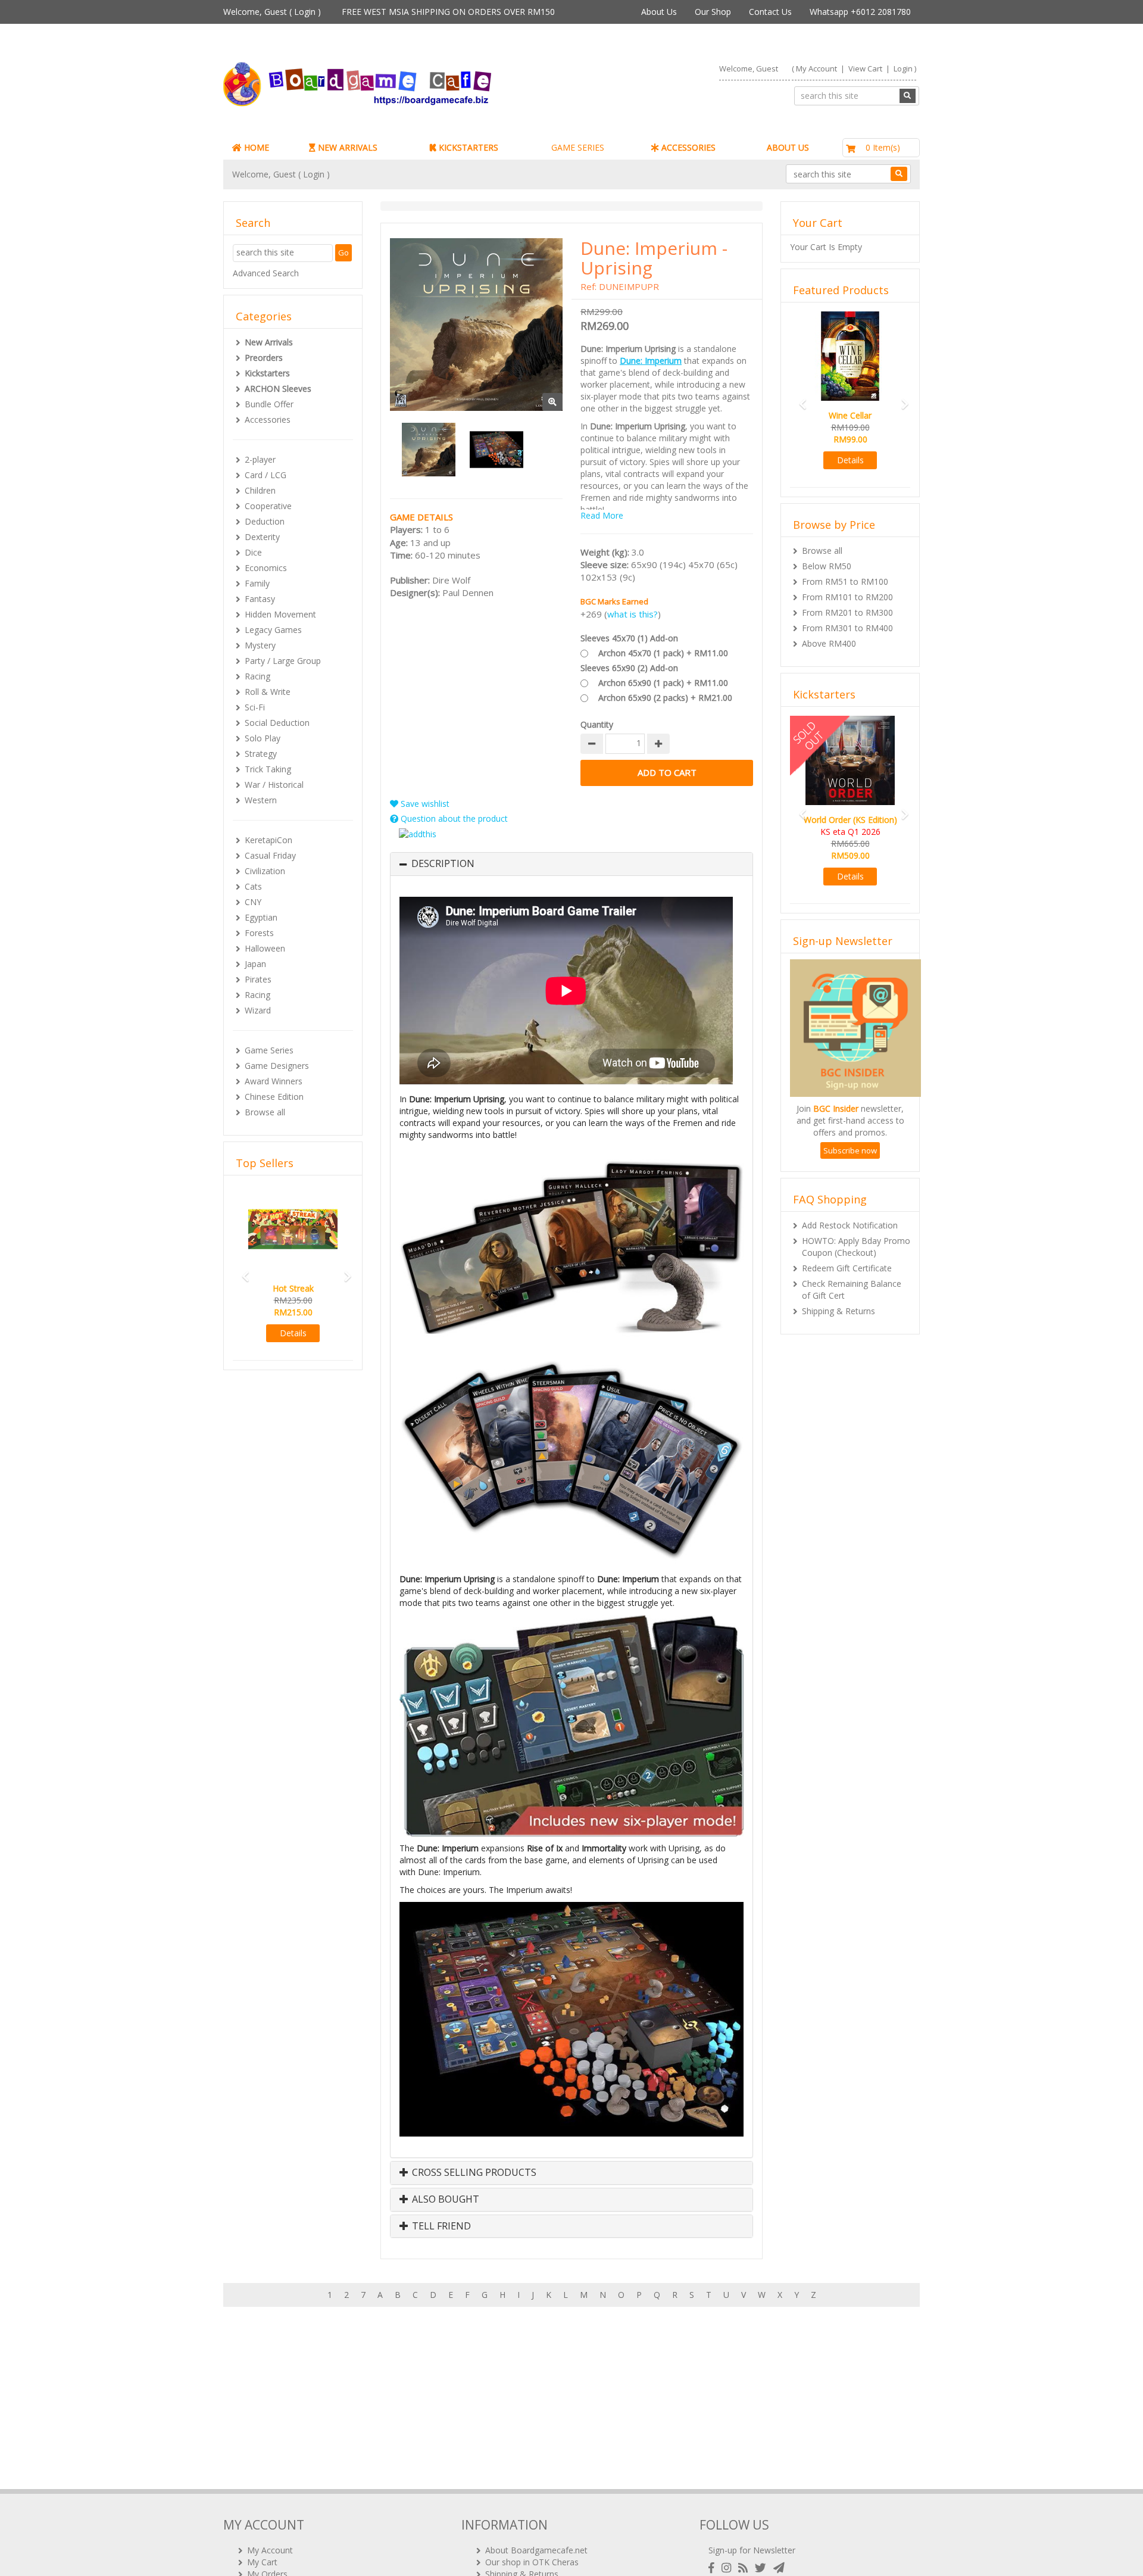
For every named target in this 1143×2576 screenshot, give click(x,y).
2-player (260, 459)
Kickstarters (267, 373)
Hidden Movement (280, 614)
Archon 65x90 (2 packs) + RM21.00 (665, 698)
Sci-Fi (255, 707)
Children (260, 490)
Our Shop (713, 12)
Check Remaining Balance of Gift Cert (852, 1301)
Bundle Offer (269, 404)
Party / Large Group (283, 661)
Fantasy (260, 599)
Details (293, 1369)
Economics (266, 568)
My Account (816, 68)
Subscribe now (850, 1162)
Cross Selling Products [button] (473, 2173)
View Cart (865, 68)
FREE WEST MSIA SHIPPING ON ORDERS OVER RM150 (448, 12)
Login (305, 12)
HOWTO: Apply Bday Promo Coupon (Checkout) (856, 1259)
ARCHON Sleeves (278, 389)
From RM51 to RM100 (845, 581)
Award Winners (274, 1081)
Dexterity (262, 537)
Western (261, 800)
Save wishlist (424, 804)
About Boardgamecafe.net (536, 2550)
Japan (255, 964)
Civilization (265, 871)
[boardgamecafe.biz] (392, 84)
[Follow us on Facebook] (714, 2568)
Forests (259, 933)
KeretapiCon (268, 840)
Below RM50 (827, 566)
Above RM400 (829, 643)
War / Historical (274, 785)
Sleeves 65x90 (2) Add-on (629, 668)
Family (257, 583)
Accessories (268, 420)
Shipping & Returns (838, 1323)
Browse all (265, 1112)
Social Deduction (277, 723)
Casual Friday (270, 855)
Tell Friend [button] (440, 2226)
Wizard (258, 1010)
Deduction (265, 521)
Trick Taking (268, 769)
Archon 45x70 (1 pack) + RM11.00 (663, 653)
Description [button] (443, 864)
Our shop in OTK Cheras (532, 2562)
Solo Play (263, 738)
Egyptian (261, 917)
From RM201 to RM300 (847, 612)
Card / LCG (266, 475)
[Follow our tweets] (763, 2568)
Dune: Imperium (651, 361)
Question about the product (453, 818)
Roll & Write (268, 692)
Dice (253, 552)
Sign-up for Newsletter (752, 2550)
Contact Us (770, 12)
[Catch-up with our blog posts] (745, 2568)
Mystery (260, 645)
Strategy (261, 754)
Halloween (265, 948)
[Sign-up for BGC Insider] (779, 2568)
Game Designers (277, 1066)
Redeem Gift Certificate (847, 1280)
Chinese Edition (274, 1097)
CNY (253, 902)
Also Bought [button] (444, 2200)
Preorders (264, 358)
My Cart (262, 2562)
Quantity (597, 724)
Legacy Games (273, 630)
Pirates (258, 979)
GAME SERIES (578, 147)
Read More (602, 515)
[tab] (571, 864)
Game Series (269, 1050)
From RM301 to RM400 (847, 628)
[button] (242, 1289)
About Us (659, 12)
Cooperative (268, 506)
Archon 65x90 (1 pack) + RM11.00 (663, 683)
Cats (253, 886)
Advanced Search (266, 273)
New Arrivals (269, 342)
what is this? (633, 614)
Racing (257, 676)
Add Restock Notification (850, 1237)
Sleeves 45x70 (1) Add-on (629, 638)
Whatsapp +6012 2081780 (860, 12)
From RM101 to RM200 (847, 597)
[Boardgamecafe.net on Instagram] (729, 2568)
